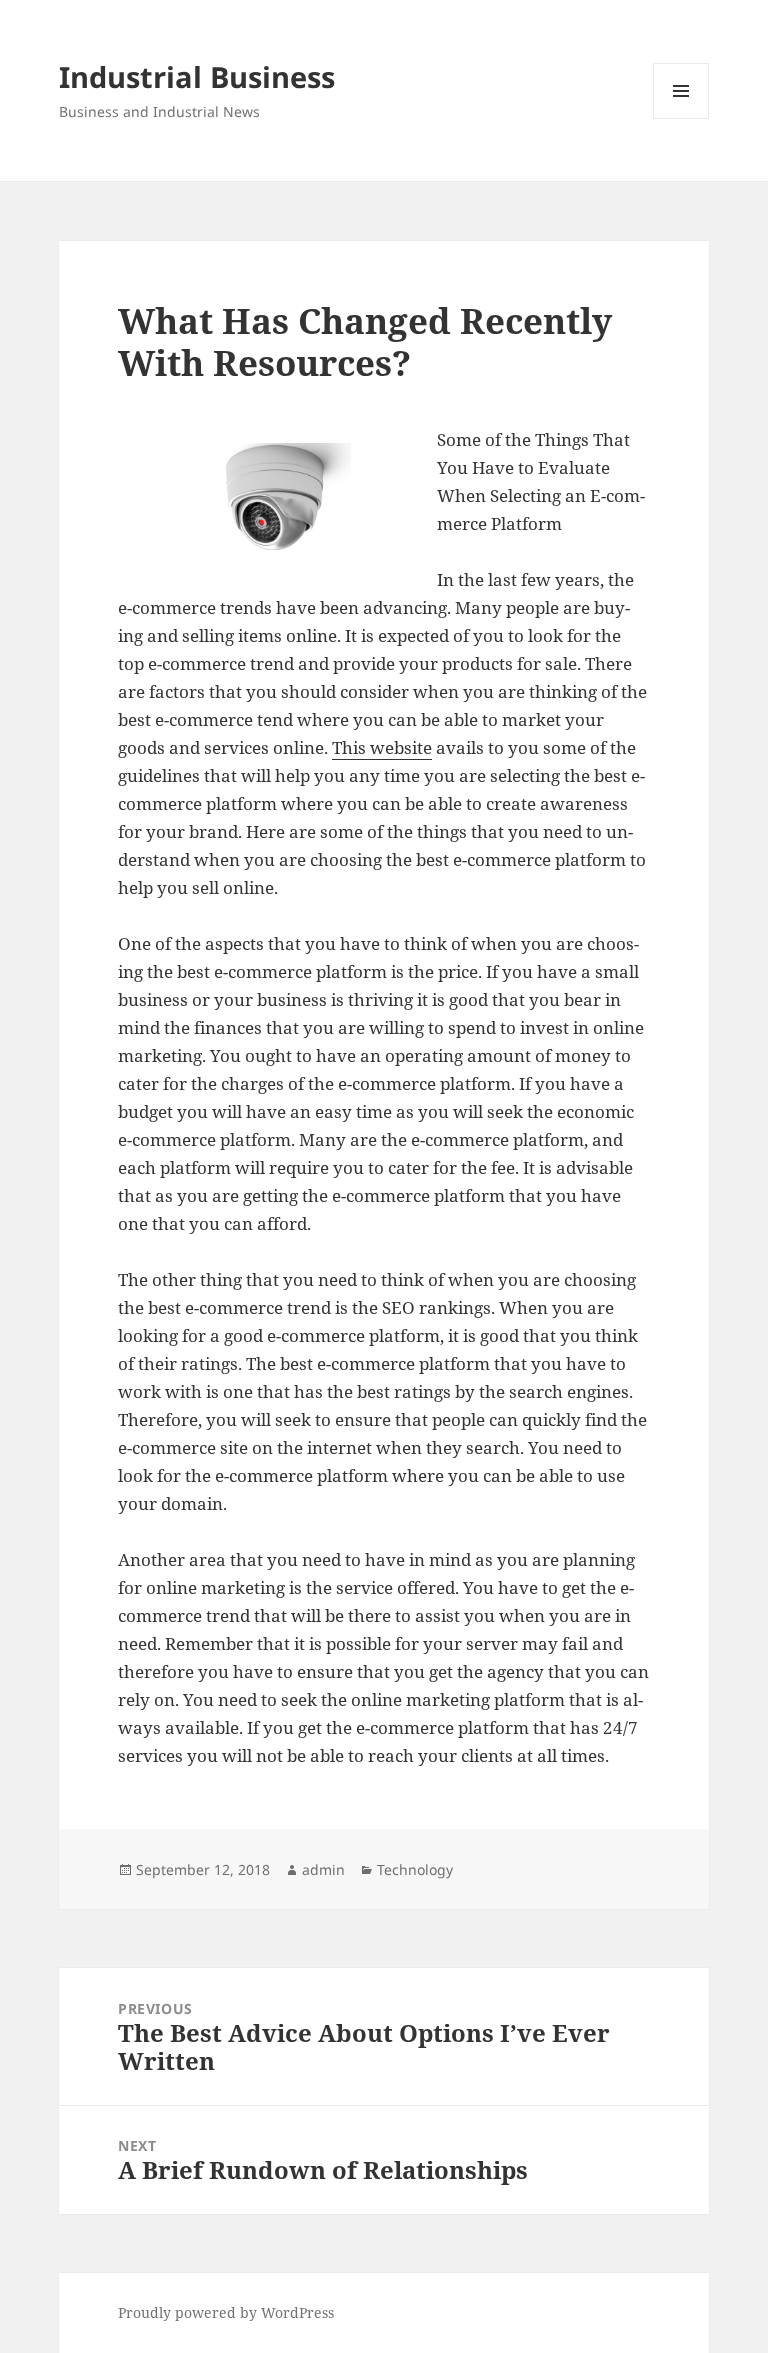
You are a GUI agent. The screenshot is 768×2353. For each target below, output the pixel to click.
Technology (415, 1869)
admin (323, 1869)
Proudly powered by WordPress (226, 2312)
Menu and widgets (681, 118)
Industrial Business (197, 76)
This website (382, 747)
